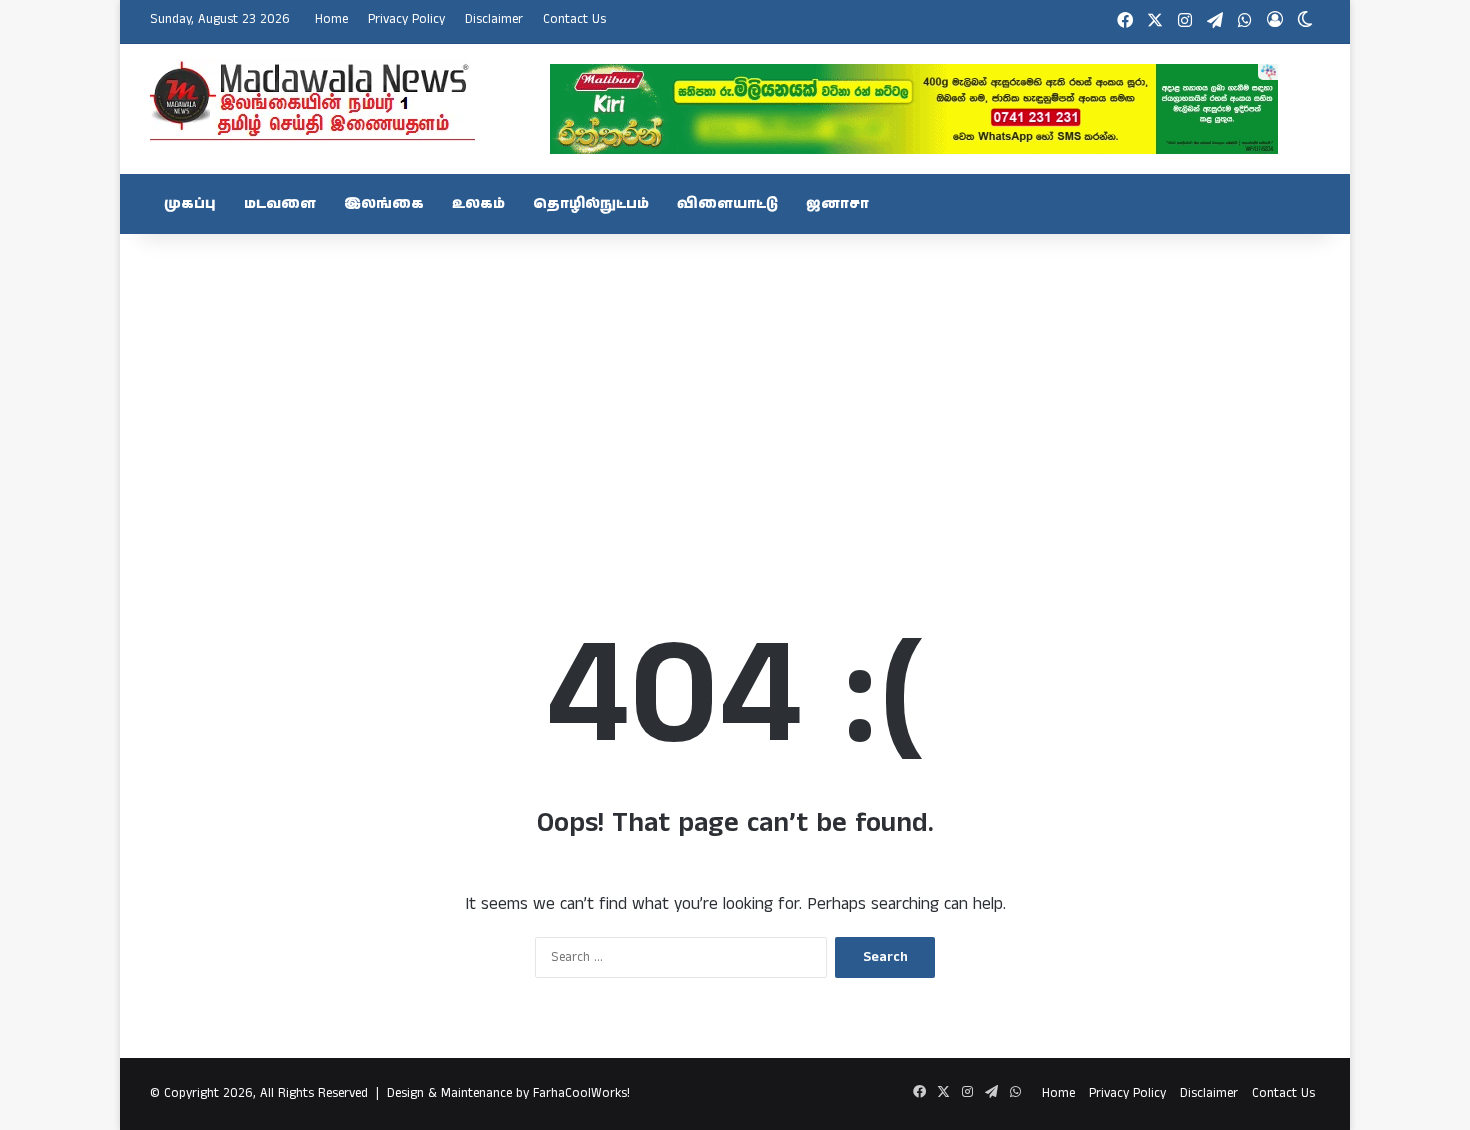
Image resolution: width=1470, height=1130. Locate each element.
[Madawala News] (312, 100)
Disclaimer (494, 19)
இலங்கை (384, 204)
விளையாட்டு (727, 204)
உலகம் (478, 204)
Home (331, 19)
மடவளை (280, 204)
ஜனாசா (837, 204)
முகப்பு (190, 204)
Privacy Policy (406, 19)
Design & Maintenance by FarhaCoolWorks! (508, 1093)
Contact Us (574, 19)
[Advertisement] (735, 394)
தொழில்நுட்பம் (591, 204)
